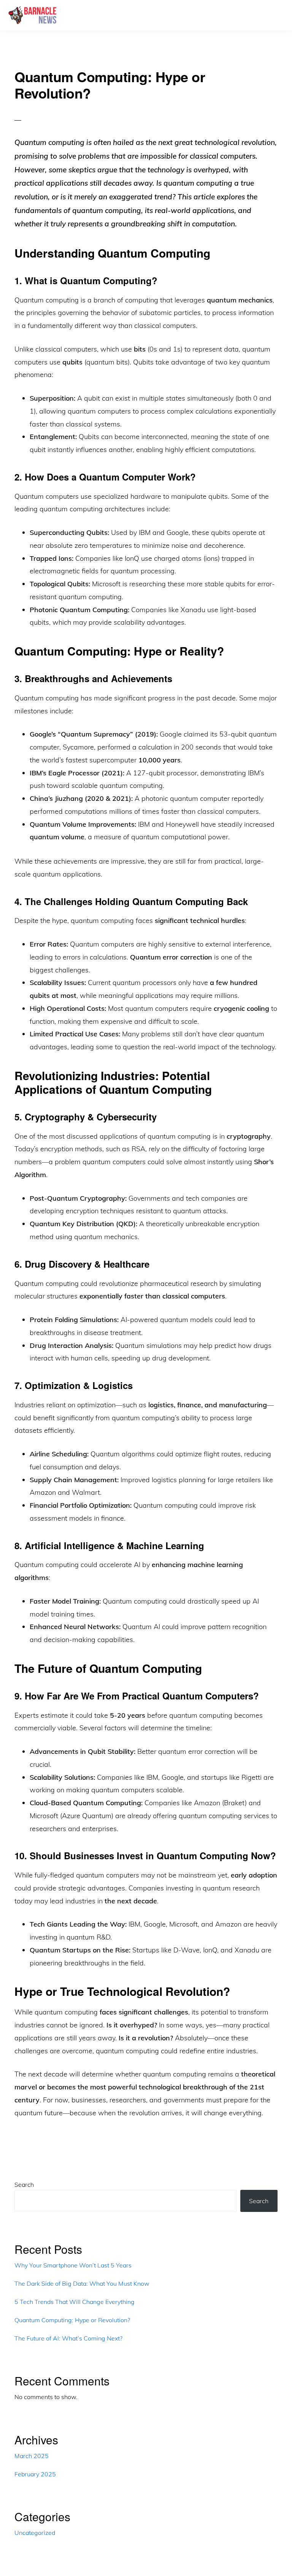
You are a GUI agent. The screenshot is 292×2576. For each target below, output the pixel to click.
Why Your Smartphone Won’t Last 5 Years (73, 2265)
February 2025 (35, 2474)
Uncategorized (35, 2533)
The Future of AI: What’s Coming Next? (68, 2338)
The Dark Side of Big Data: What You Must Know (82, 2283)
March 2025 (32, 2456)
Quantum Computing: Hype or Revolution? (72, 2320)
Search (24, 2185)
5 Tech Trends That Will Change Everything (75, 2302)
